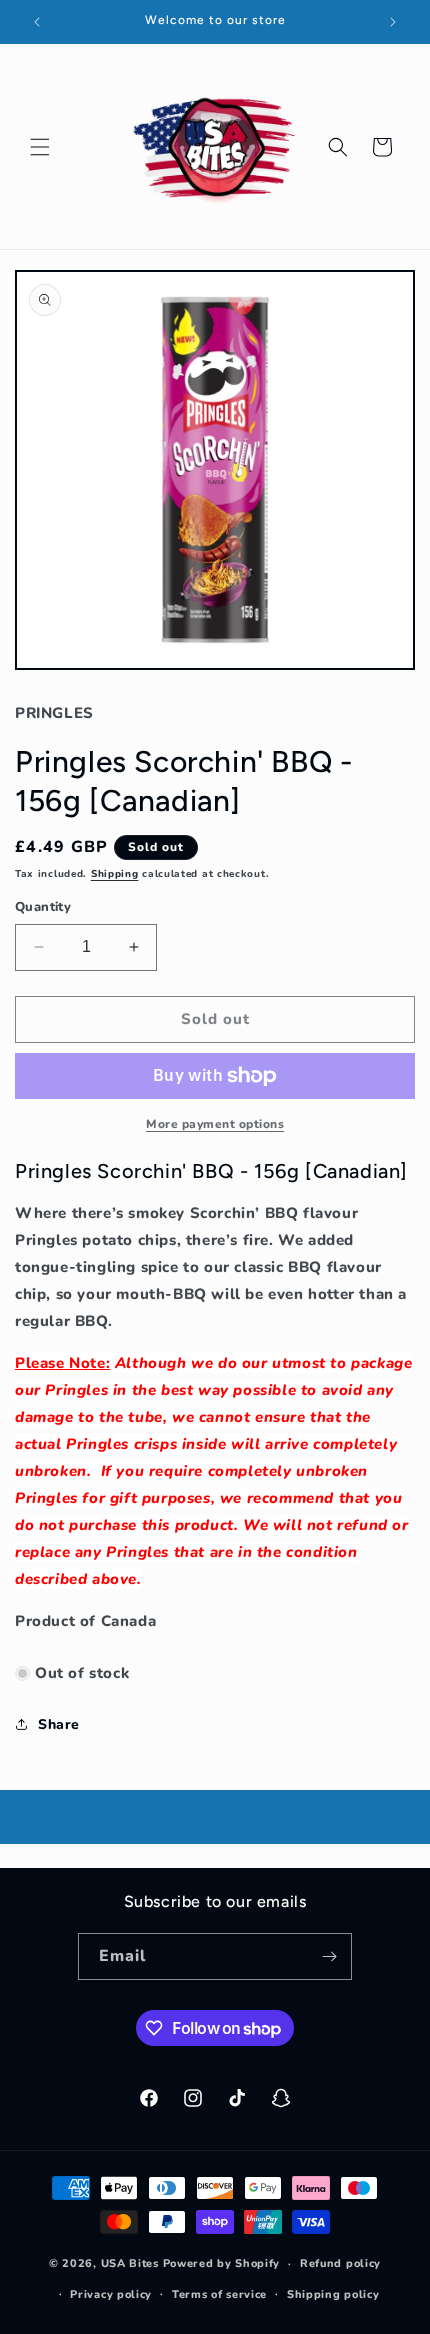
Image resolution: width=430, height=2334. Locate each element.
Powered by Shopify (222, 2263)
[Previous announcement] (37, 22)
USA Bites (130, 2263)
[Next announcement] (393, 22)
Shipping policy (333, 2294)
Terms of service (219, 2294)
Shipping (115, 874)
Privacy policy (111, 2294)
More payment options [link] (215, 1124)
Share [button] (59, 1724)
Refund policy (340, 2263)
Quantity (43, 907)
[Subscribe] (329, 1956)
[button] (40, 147)
